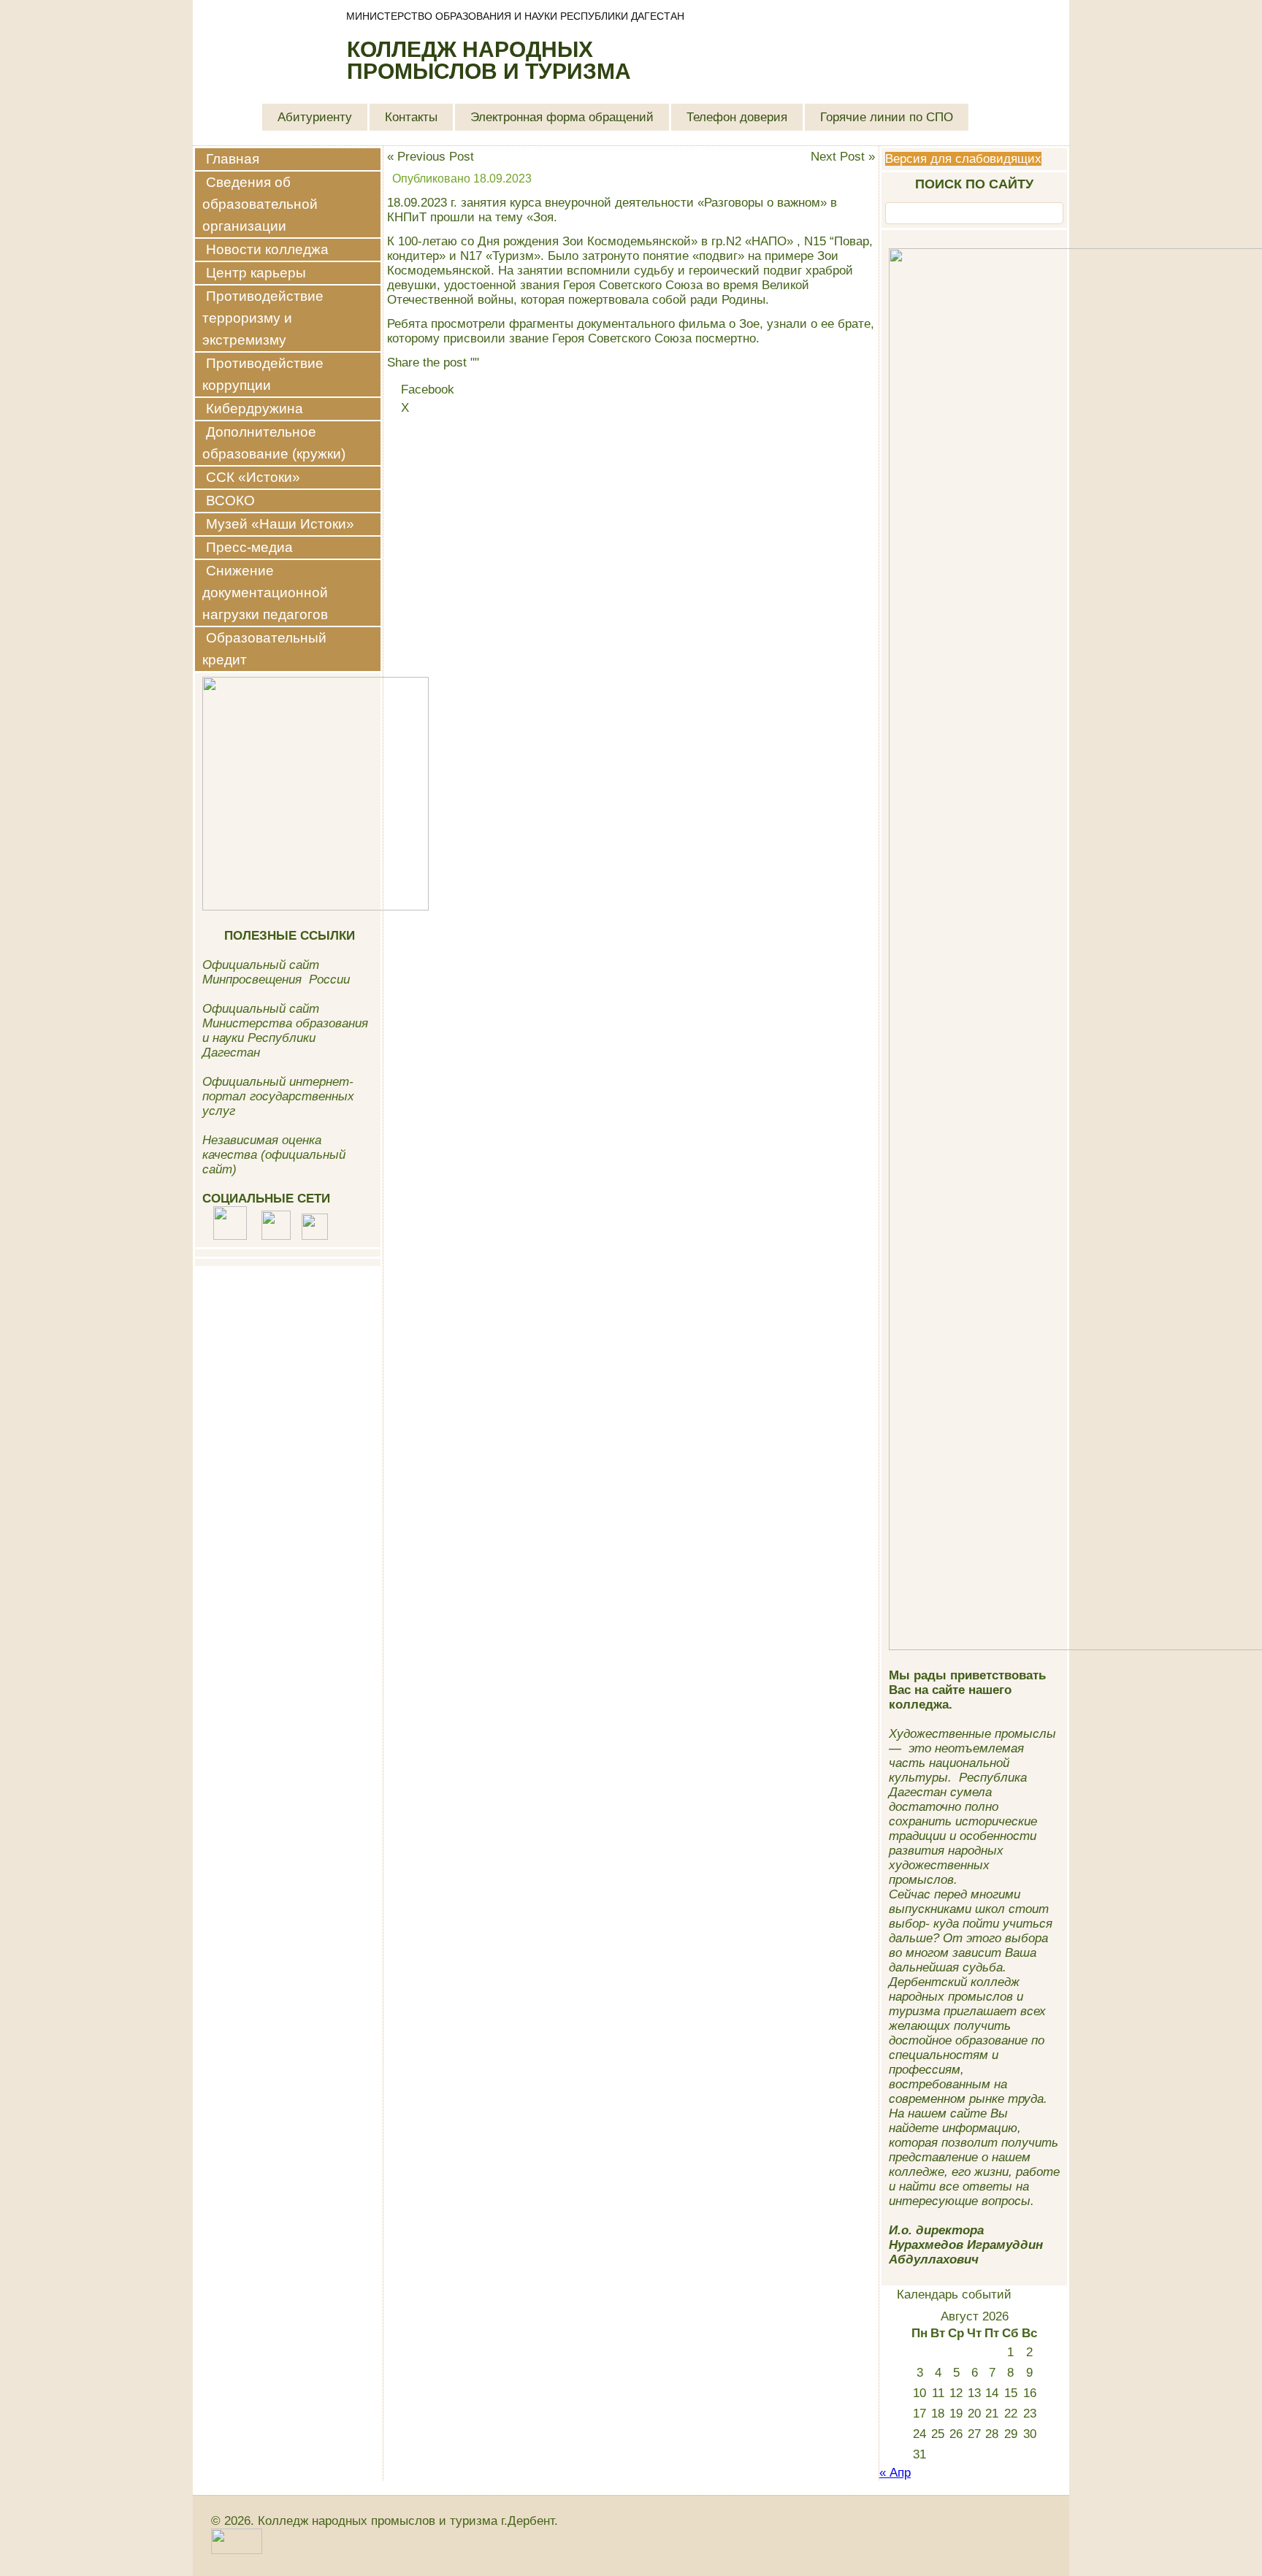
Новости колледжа (267, 249)
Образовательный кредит (264, 649)
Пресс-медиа (249, 547)
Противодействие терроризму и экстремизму (263, 318)
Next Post (838, 157)
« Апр (895, 2473)
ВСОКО (230, 501)
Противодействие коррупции (263, 374)
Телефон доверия (737, 117)
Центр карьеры (256, 273)
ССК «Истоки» (253, 477)
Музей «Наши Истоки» (280, 524)
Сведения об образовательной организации (260, 204)
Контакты (411, 117)
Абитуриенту (315, 117)
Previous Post (436, 157)
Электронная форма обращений (562, 117)
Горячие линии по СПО (887, 117)
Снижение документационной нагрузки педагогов (265, 593)
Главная (233, 159)
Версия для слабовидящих (963, 159)
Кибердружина (255, 409)
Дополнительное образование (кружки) (274, 443)
